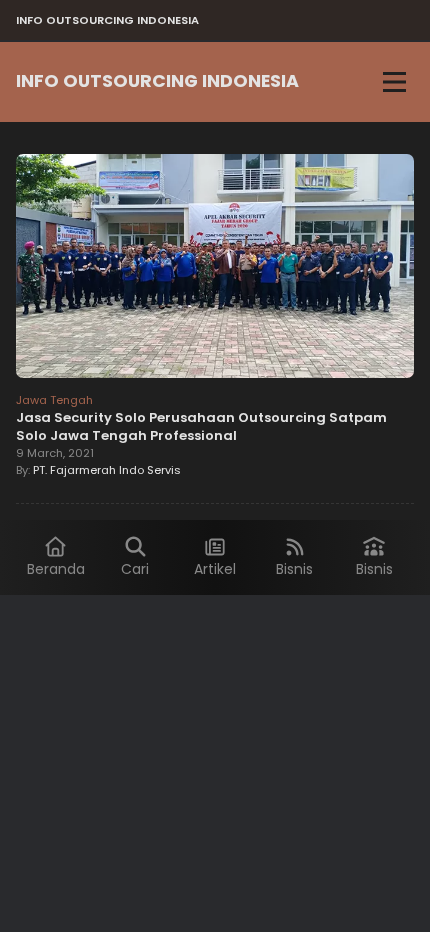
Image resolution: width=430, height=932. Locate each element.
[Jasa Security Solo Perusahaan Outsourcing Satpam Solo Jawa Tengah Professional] (215, 269)
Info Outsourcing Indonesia (157, 81)
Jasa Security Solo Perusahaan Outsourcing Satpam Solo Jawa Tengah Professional (201, 426)
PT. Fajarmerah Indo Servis (107, 470)
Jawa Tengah (54, 400)
